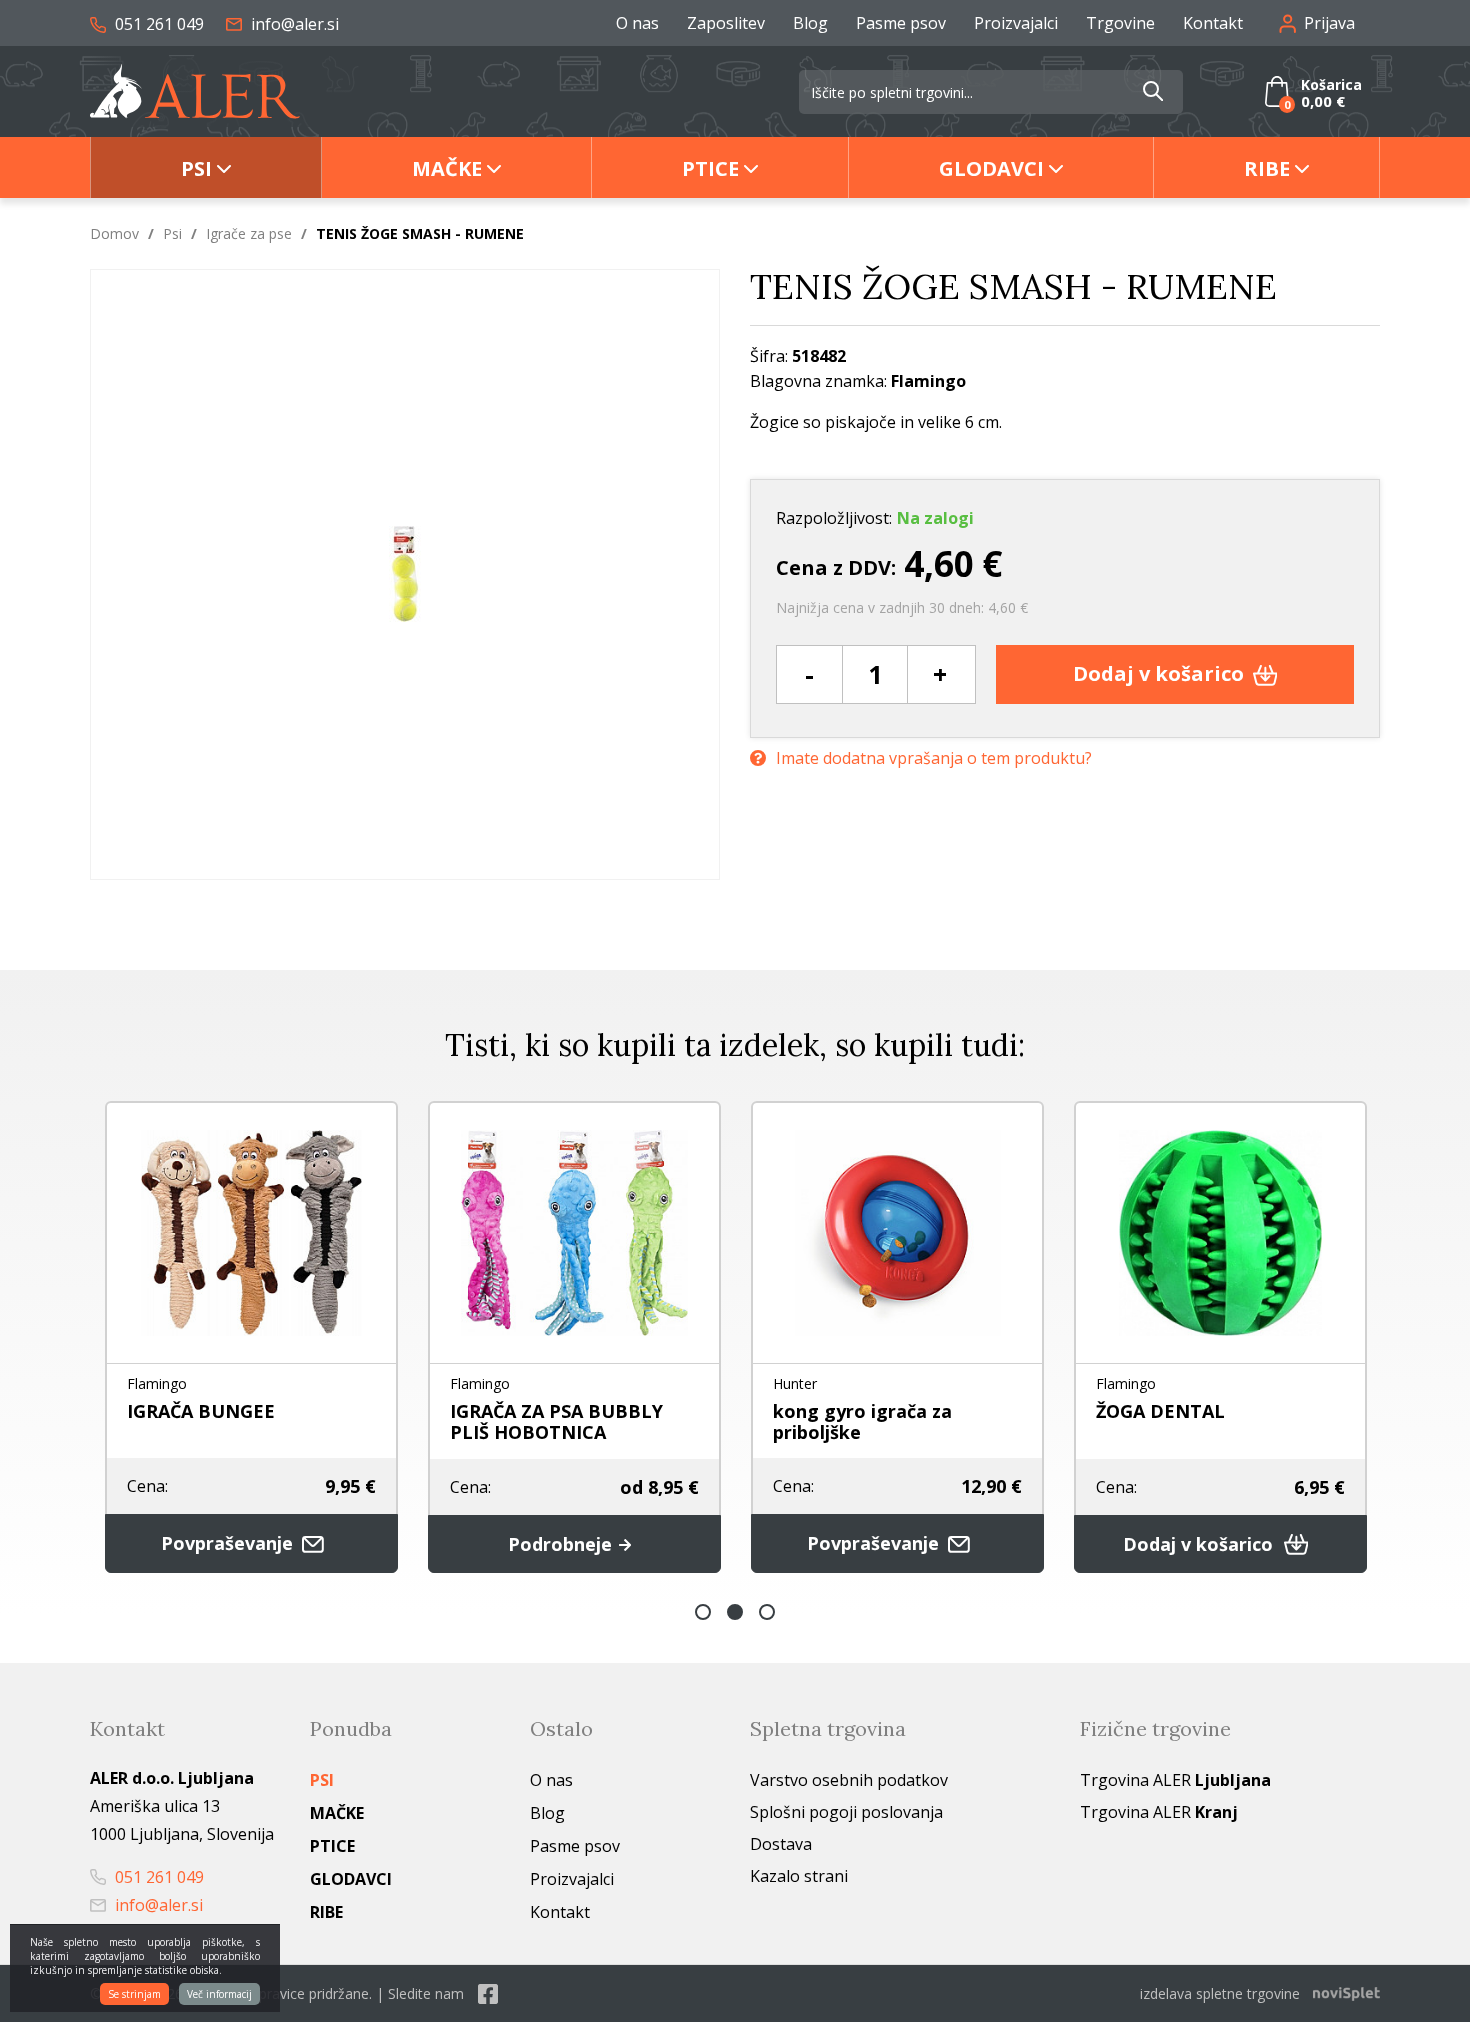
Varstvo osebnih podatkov (849, 1780)
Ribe (1267, 168)
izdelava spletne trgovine (1220, 1993)
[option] (251, 1337)
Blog (810, 23)
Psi (196, 168)
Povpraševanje (229, 1543)
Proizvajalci (1016, 23)
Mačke (447, 168)
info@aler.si (293, 24)
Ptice (710, 168)
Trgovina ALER (1175, 1780)
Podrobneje (562, 1544)
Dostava (781, 1844)
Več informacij (219, 1994)
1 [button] (703, 1612)
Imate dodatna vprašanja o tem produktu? (934, 758)
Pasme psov (901, 23)
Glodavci (991, 168)
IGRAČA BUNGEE (201, 1411)
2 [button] (735, 1612)
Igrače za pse (249, 233)
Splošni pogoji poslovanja (846, 1812)
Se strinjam (134, 1994)
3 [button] (767, 1612)
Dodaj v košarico (1161, 673)
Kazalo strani (799, 1876)
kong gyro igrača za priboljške (862, 1421)
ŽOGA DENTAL (1160, 1411)
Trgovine (1120, 23)
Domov (114, 233)
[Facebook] (488, 1993)
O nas (637, 23)
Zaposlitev (726, 23)
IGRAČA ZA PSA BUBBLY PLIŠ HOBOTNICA (556, 1421)
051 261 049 (157, 24)
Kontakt (1213, 23)
